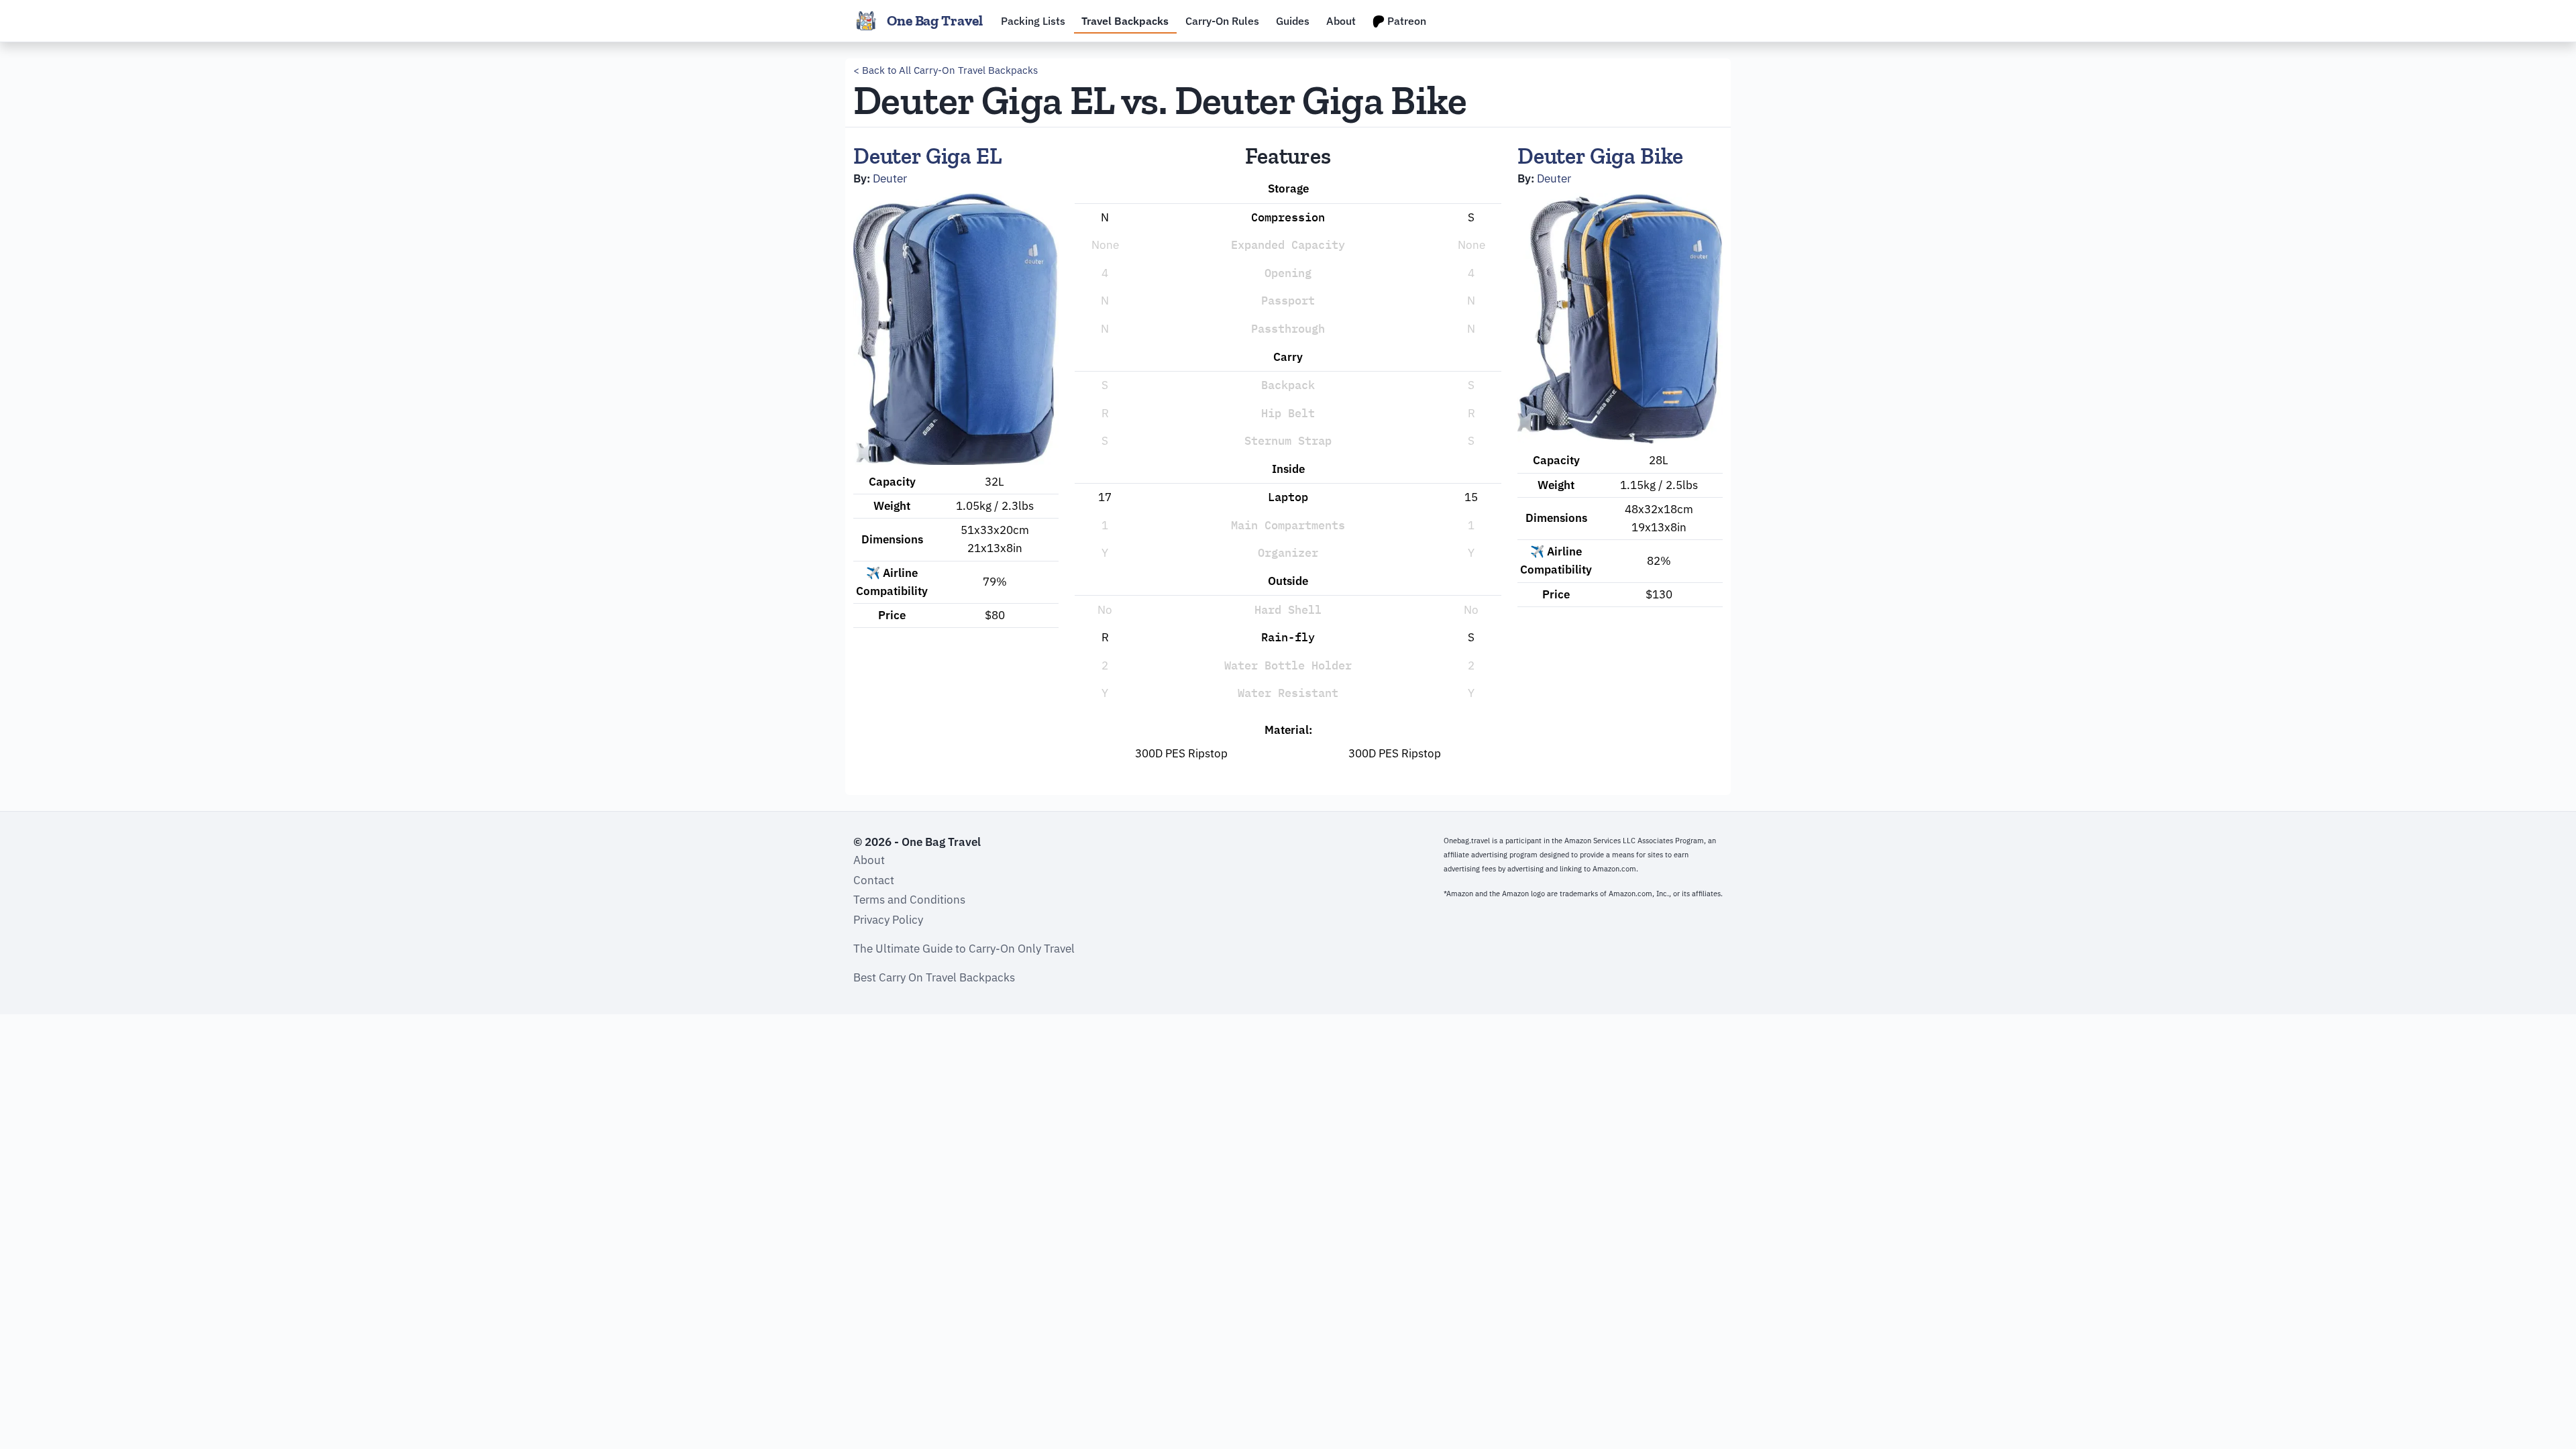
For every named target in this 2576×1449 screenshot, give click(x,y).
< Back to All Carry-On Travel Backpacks (946, 70)
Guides (1293, 21)
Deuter (890, 178)
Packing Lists (1033, 21)
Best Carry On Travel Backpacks (934, 977)
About (1341, 21)
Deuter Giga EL (928, 156)
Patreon (1405, 21)
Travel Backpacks (1125, 21)
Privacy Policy (888, 920)
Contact (874, 880)
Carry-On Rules (1222, 21)
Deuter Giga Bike (1600, 156)
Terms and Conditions (909, 900)
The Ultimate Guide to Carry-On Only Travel (964, 949)
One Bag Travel (935, 21)
